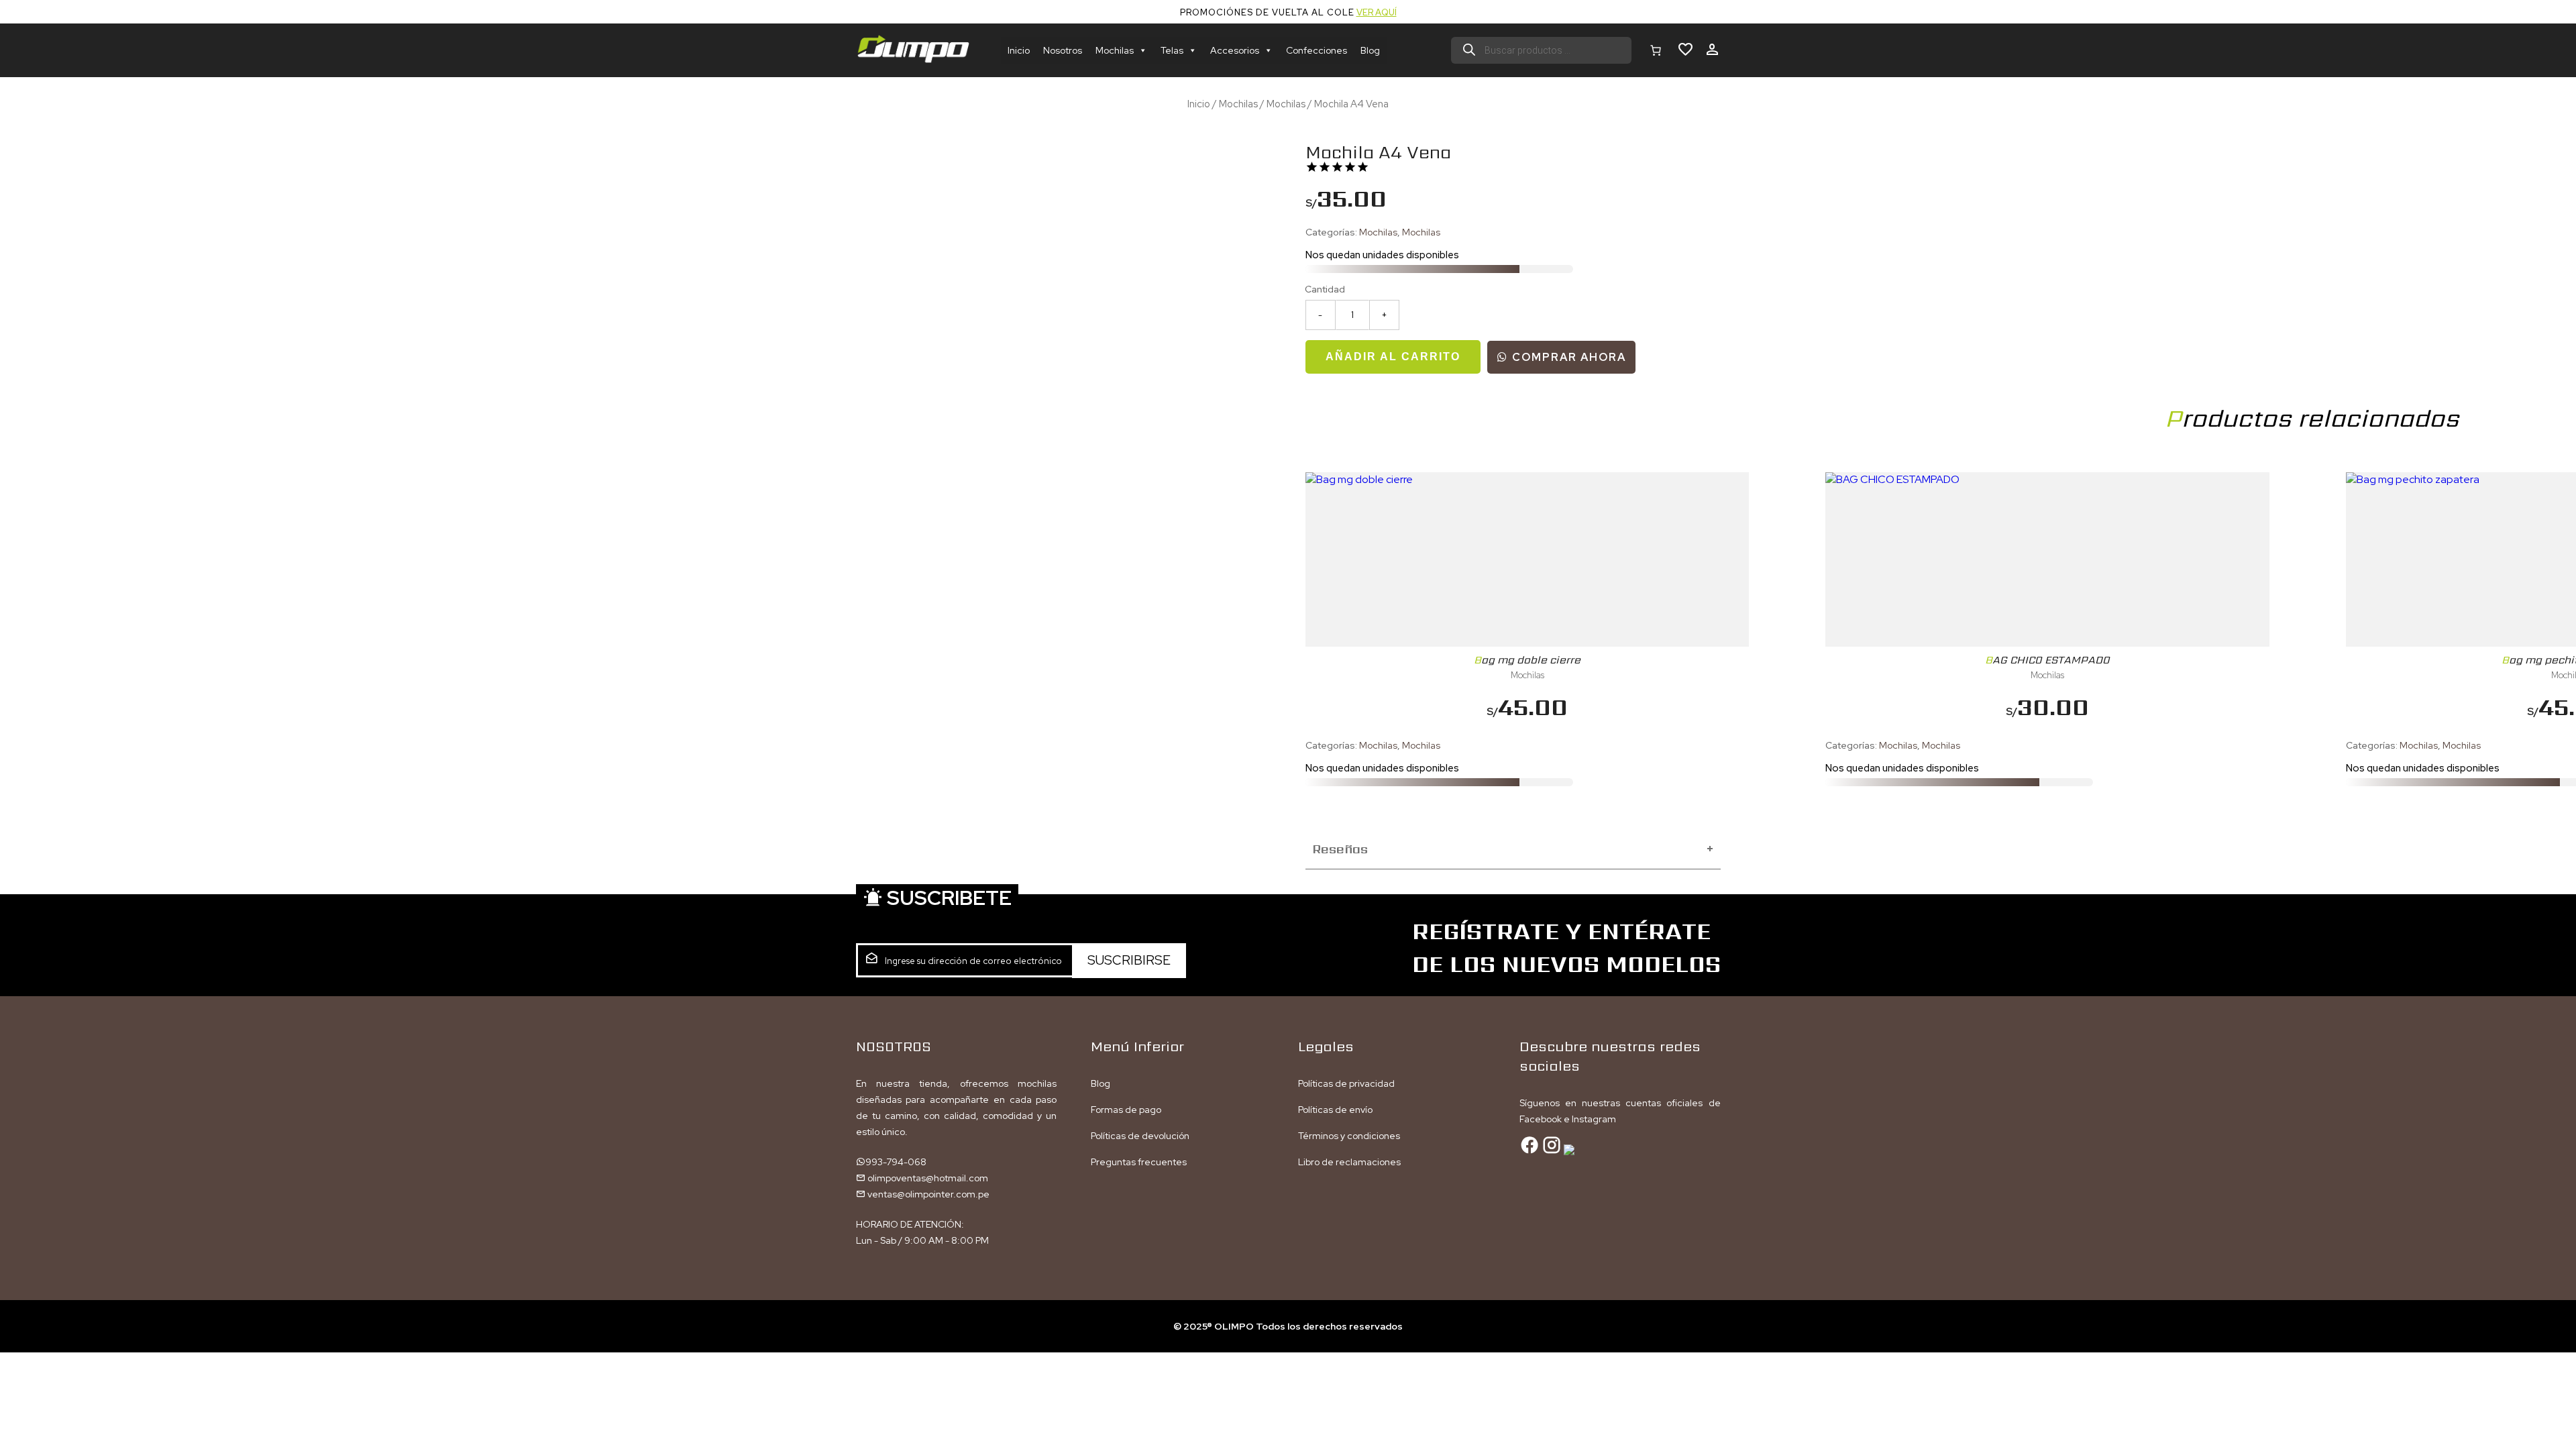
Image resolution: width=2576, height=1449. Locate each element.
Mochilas (1115, 50)
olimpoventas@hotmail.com (927, 1178)
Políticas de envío (1335, 1110)
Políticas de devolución (1140, 1136)
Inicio (1019, 50)
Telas (1172, 50)
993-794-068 (896, 1162)
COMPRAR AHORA (1567, 357)
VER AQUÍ (1377, 12)
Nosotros (1063, 50)
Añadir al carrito (1393, 357)
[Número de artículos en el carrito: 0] (1656, 50)
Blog (1370, 50)
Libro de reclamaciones (1349, 1162)
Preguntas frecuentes (1139, 1162)
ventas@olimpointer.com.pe (927, 1194)
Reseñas (1513, 849)
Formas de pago (1126, 1110)
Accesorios (1235, 50)
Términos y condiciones (1349, 1136)
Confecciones (1317, 50)
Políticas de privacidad (1346, 1083)
